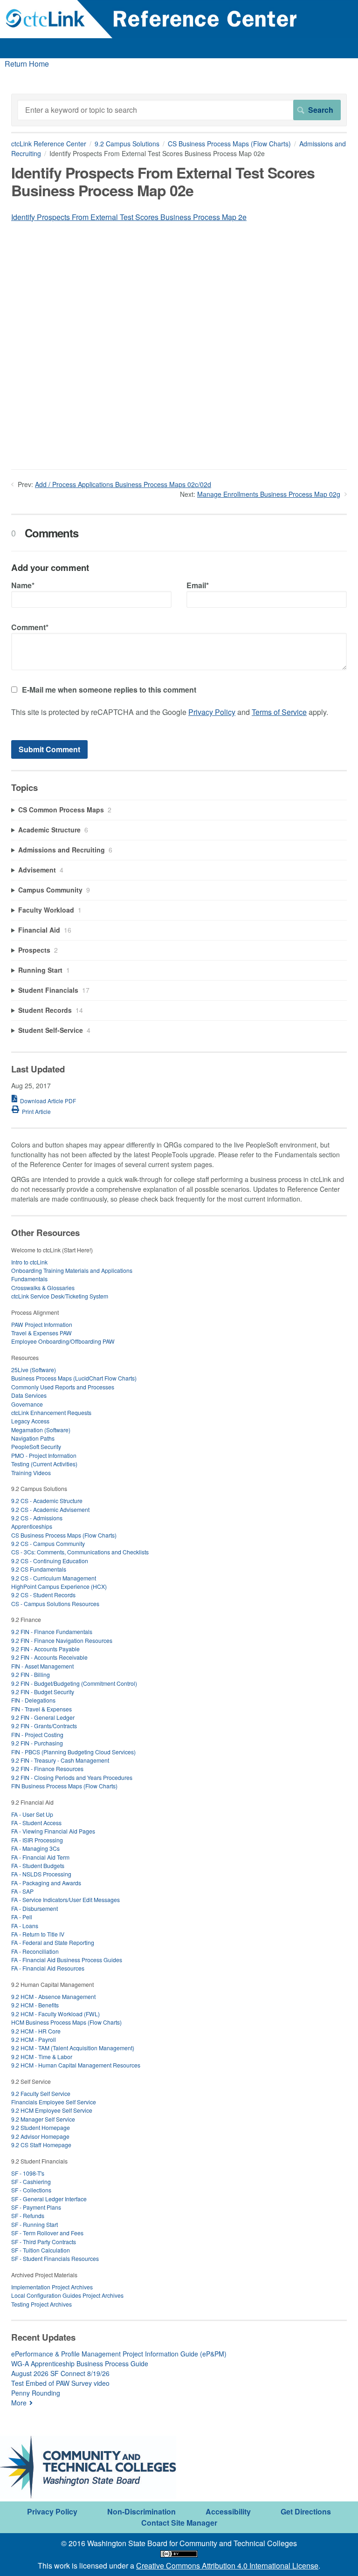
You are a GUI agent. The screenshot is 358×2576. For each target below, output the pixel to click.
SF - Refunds (28, 2215)
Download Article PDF (48, 1101)
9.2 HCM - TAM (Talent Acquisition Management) (73, 2048)
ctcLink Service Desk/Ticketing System (60, 1296)
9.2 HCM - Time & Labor (42, 2057)
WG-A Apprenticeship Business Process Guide (80, 2363)
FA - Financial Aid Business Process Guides (67, 1960)
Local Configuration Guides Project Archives (67, 2295)
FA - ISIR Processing (37, 1840)
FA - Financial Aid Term (40, 1857)
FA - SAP (22, 1891)
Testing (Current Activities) (44, 1464)
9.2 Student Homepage (41, 2127)
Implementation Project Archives (52, 2287)
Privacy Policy (212, 712)
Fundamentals (29, 1279)
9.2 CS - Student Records (43, 1595)
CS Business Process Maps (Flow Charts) (229, 144)
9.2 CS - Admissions (37, 1518)
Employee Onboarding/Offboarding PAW (63, 1341)
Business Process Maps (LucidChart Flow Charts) (74, 1378)
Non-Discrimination (141, 2511)
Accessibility (228, 2511)
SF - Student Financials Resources (55, 2258)
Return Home (27, 64)
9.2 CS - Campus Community (48, 1543)
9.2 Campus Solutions (127, 144)
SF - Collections (31, 2190)
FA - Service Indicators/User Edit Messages (65, 1899)
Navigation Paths (33, 1438)
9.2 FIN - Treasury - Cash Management (60, 1760)
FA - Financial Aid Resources (48, 1968)
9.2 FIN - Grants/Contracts (44, 1726)
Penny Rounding (36, 2393)
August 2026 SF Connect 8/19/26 (60, 2373)
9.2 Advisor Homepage (40, 2136)
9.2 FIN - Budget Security (43, 1692)
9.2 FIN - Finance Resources (47, 1769)
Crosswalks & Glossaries (43, 1288)
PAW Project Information (42, 1324)
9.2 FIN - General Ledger (43, 1717)
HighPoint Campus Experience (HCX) (59, 1586)
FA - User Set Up (32, 1814)
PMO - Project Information (44, 1455)
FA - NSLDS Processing (41, 1874)
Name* (23, 585)
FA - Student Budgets (38, 1865)
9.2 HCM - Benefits (35, 2005)
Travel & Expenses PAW (41, 1333)
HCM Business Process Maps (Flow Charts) (66, 2022)
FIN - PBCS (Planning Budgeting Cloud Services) (73, 1752)
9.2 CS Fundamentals (39, 1569)
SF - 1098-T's (28, 2173)
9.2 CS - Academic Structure (47, 1501)
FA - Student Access (36, 1823)
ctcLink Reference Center (49, 144)
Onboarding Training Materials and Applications (72, 1270)
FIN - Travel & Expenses (41, 1709)
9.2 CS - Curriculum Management (54, 1578)
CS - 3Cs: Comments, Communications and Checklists (80, 1552)
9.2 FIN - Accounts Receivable (49, 1657)
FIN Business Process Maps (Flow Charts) (64, 1786)
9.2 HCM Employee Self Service (52, 2110)
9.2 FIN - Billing (31, 1674)
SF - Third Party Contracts (44, 2242)
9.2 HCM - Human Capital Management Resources (76, 2065)
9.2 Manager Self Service (43, 2119)
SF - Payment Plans (36, 2207)
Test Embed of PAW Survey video (60, 2383)
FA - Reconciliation (35, 1951)
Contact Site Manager (179, 2523)
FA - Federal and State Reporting (53, 1942)
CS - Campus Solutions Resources (55, 1604)
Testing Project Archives (41, 2304)
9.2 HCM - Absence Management (53, 1996)
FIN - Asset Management (42, 1666)
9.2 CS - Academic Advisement (50, 1509)
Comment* (30, 627)
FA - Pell (22, 1917)
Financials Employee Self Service (54, 2102)
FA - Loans (25, 1926)
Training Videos (31, 1473)
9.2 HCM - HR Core (36, 2031)
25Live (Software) (34, 1370)
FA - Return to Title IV (38, 1934)
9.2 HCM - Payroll (34, 2039)
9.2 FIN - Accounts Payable (45, 1649)
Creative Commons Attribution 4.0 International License (227, 2566)
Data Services (29, 1395)
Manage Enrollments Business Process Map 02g (269, 494)
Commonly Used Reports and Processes (63, 1387)
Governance (27, 1404)
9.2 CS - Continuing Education (50, 1561)
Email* (198, 585)
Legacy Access (30, 1421)
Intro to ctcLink (29, 1262)
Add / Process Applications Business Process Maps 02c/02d (123, 484)
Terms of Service (279, 712)
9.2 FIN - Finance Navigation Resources (62, 1640)
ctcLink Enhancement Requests (51, 1412)
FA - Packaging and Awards (46, 1883)
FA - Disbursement (34, 1908)
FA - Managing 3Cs (35, 1848)
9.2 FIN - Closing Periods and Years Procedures (72, 1777)
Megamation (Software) (41, 1430)
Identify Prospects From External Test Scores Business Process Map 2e (129, 217)
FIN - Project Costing (37, 1735)
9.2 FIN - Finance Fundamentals (52, 1631)
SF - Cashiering (31, 2181)
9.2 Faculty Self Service (41, 2093)
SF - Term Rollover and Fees (47, 2233)
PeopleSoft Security (36, 1446)
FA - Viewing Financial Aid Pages (53, 1831)
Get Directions (306, 2511)
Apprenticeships (32, 1526)
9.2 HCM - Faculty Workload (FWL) (55, 2014)
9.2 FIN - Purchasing (37, 1743)
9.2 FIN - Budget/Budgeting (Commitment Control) (74, 1683)
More (19, 2403)
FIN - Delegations (33, 1700)
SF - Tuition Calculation (41, 2250)
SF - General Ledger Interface (49, 2199)
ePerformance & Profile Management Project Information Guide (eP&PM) (119, 2354)
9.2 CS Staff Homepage (41, 2145)
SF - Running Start (34, 2224)
